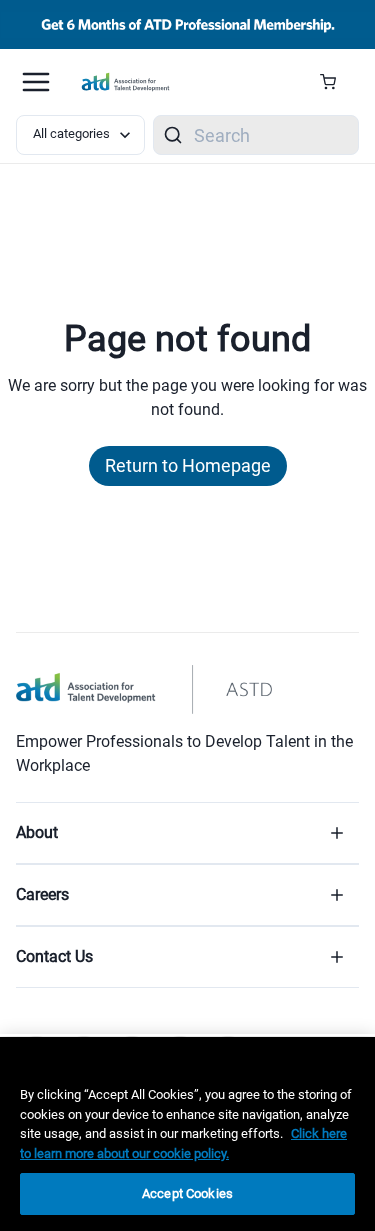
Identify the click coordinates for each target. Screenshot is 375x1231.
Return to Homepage (188, 465)
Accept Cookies (187, 1193)
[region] (187, 1134)
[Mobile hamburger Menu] (36, 82)
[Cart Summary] (335, 82)
